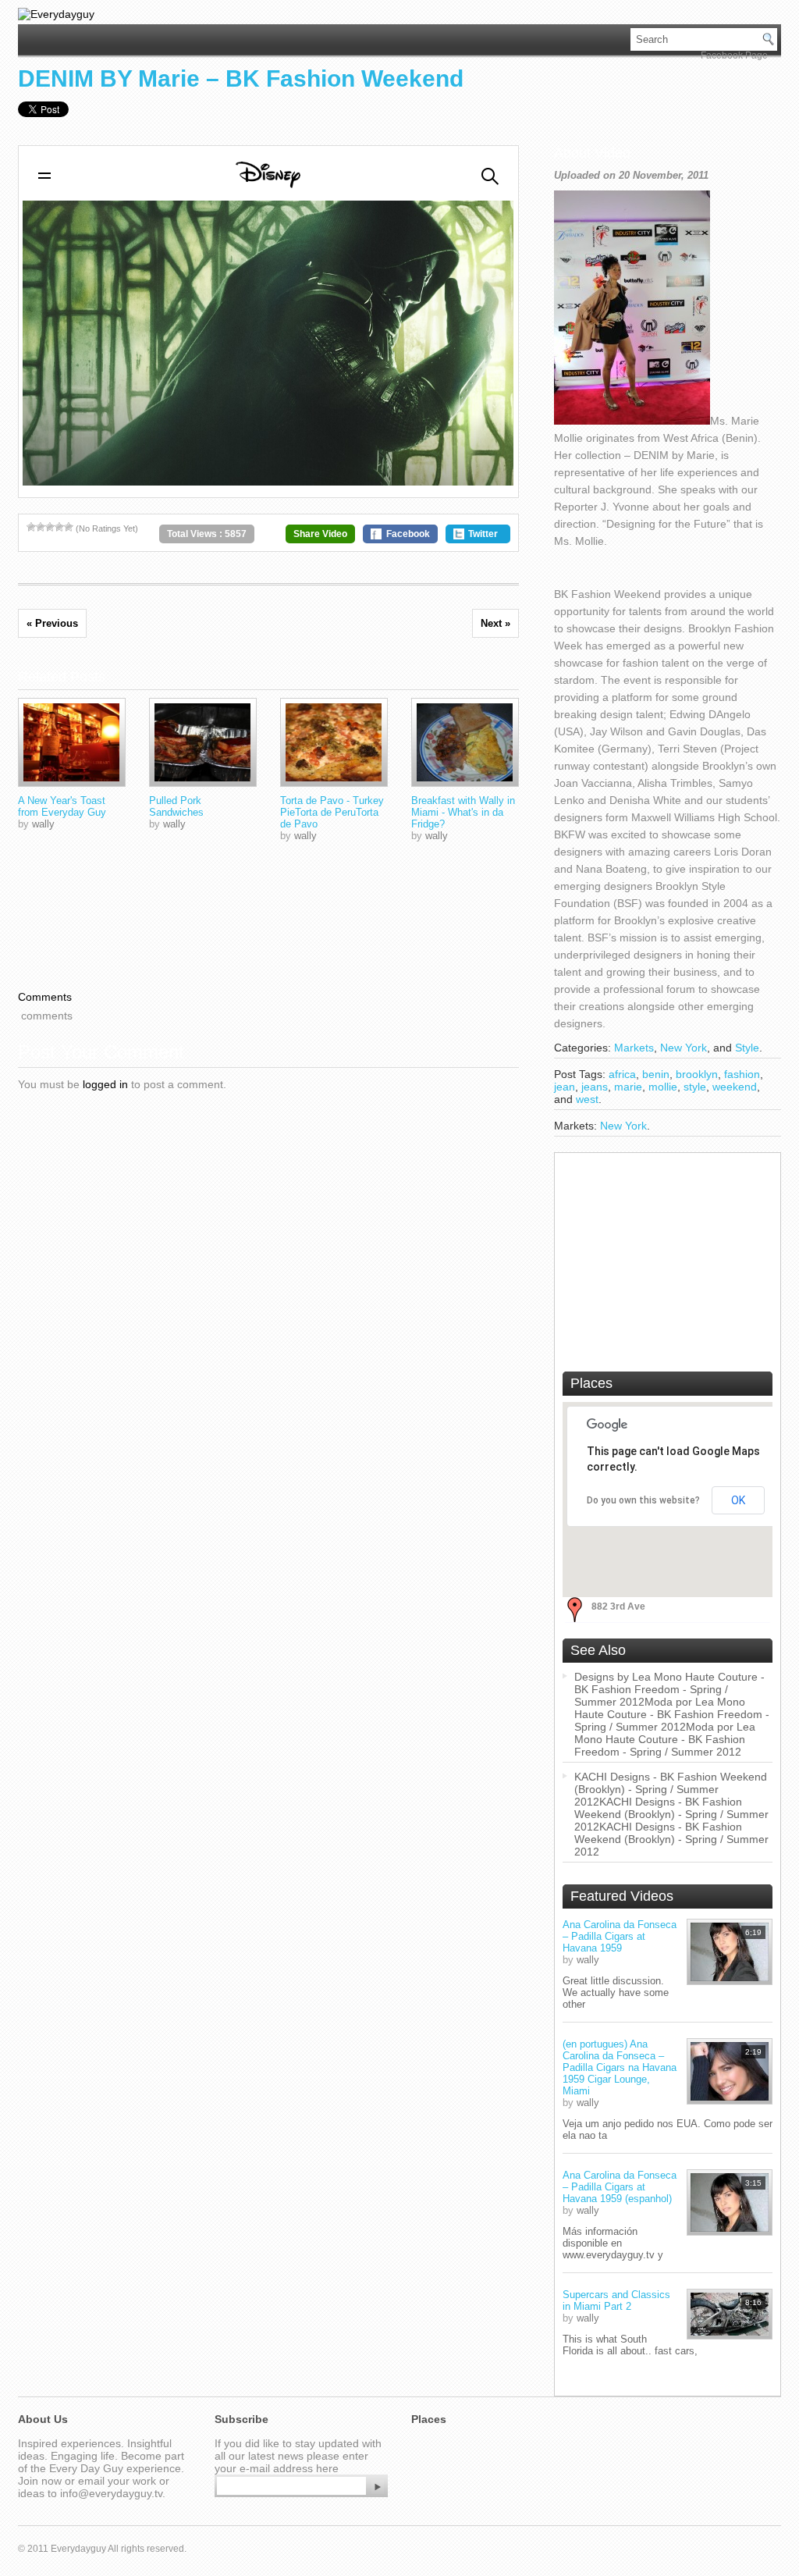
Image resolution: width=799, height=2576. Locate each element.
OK (738, 1500)
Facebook (408, 534)
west (587, 1099)
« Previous (52, 623)
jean (565, 1087)
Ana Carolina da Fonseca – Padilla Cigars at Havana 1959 (620, 1936)
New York (684, 1048)
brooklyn (697, 1074)
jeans (595, 1087)
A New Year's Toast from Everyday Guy (62, 806)
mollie (663, 1087)
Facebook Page (734, 55)
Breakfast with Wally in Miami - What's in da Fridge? (463, 812)
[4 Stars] (59, 527)
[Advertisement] (668, 1258)
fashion (742, 1074)
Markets (634, 1048)
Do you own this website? (643, 1500)
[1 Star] (31, 527)
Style (747, 1048)
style (695, 1087)
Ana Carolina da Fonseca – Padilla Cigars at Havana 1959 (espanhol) (620, 2187)
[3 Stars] (50, 527)
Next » (495, 623)
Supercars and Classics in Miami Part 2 (616, 2300)
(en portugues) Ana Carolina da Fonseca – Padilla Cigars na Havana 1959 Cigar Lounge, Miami (620, 2067)
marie (628, 1087)
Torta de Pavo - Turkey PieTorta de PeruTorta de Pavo (332, 812)
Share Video (320, 534)
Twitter (483, 534)
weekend (735, 1087)
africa (622, 1074)
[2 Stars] (41, 527)
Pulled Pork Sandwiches (176, 806)
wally (43, 824)
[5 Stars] (69, 527)
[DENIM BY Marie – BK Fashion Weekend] (72, 742)
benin (656, 1074)
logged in (105, 1084)
